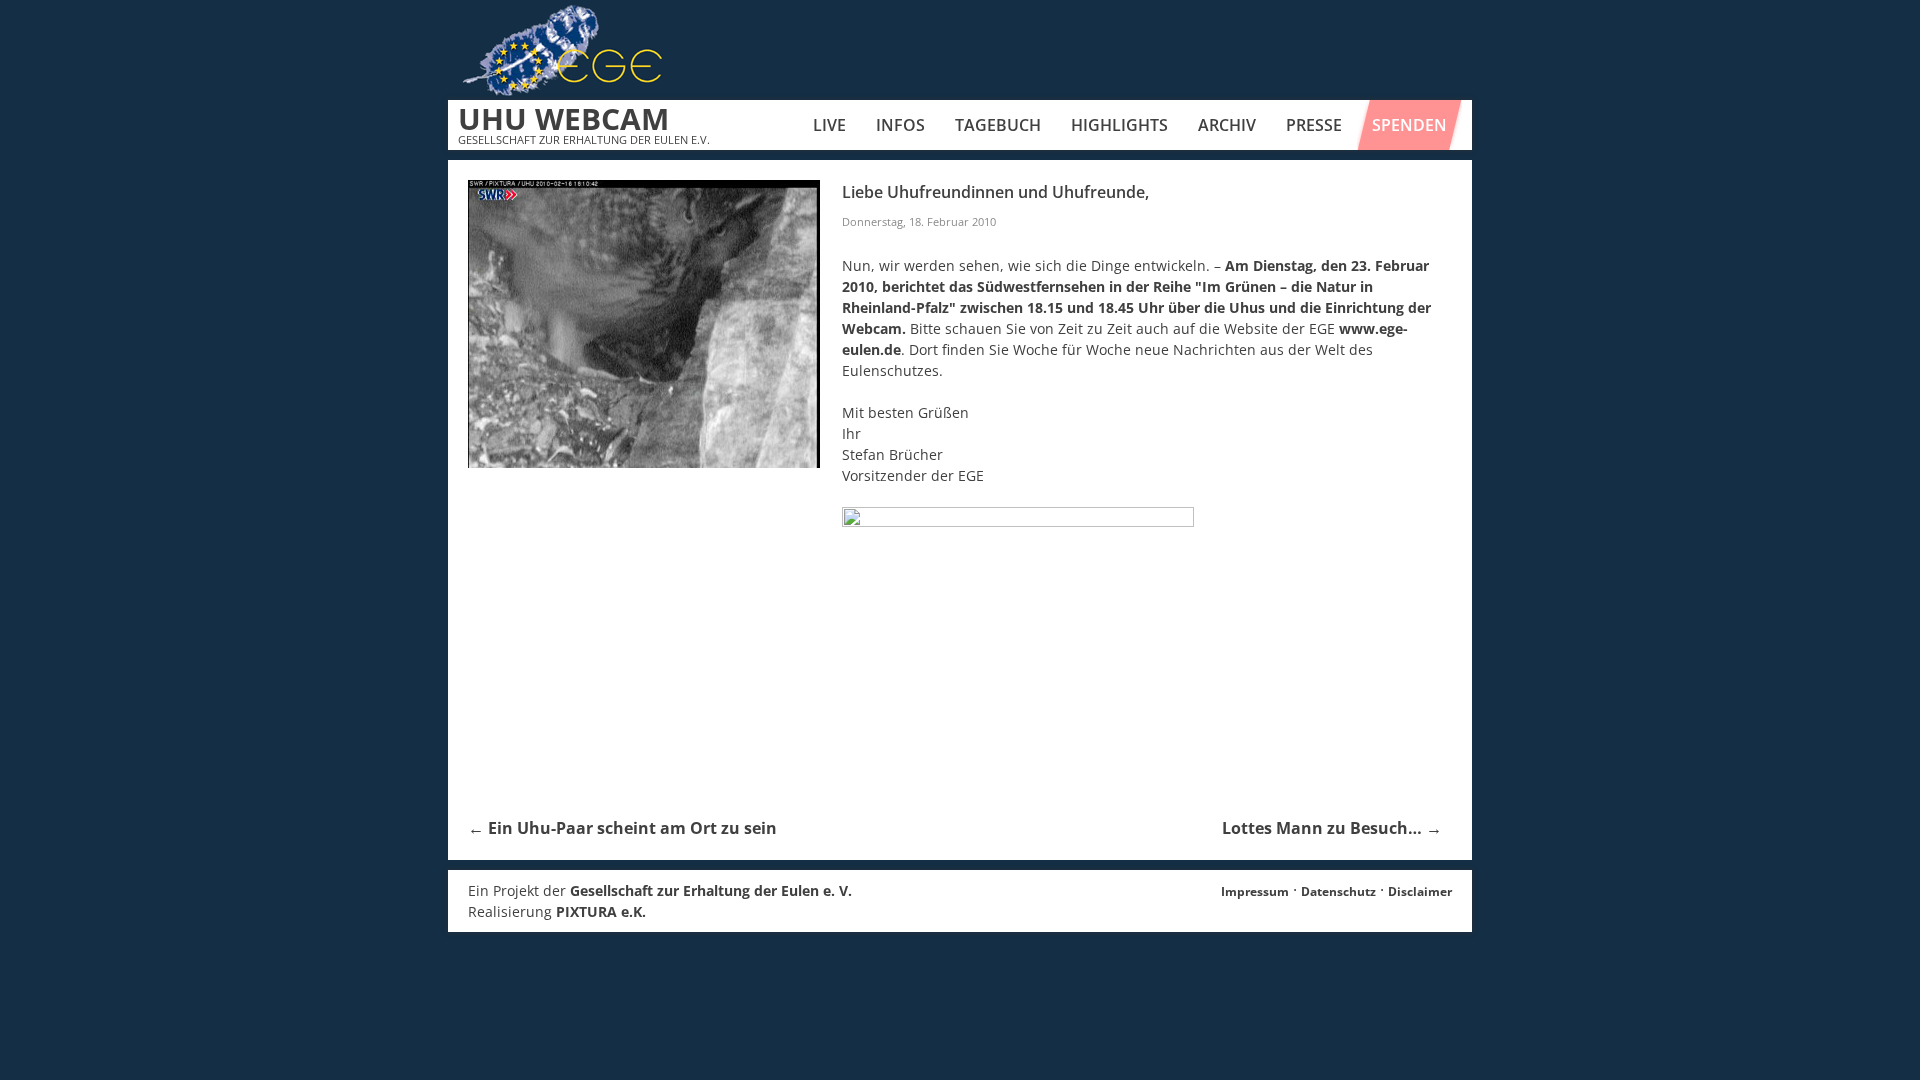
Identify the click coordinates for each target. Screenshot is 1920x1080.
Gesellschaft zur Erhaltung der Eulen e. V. (711, 890)
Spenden (1409, 125)
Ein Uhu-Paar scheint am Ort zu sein (622, 828)
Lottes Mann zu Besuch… (1332, 828)
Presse (1314, 125)
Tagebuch (998, 125)
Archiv (1227, 125)
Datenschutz (1338, 891)
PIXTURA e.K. (601, 911)
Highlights (1119, 125)
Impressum (1255, 891)
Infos (900, 125)
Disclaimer (1420, 891)
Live (829, 125)
